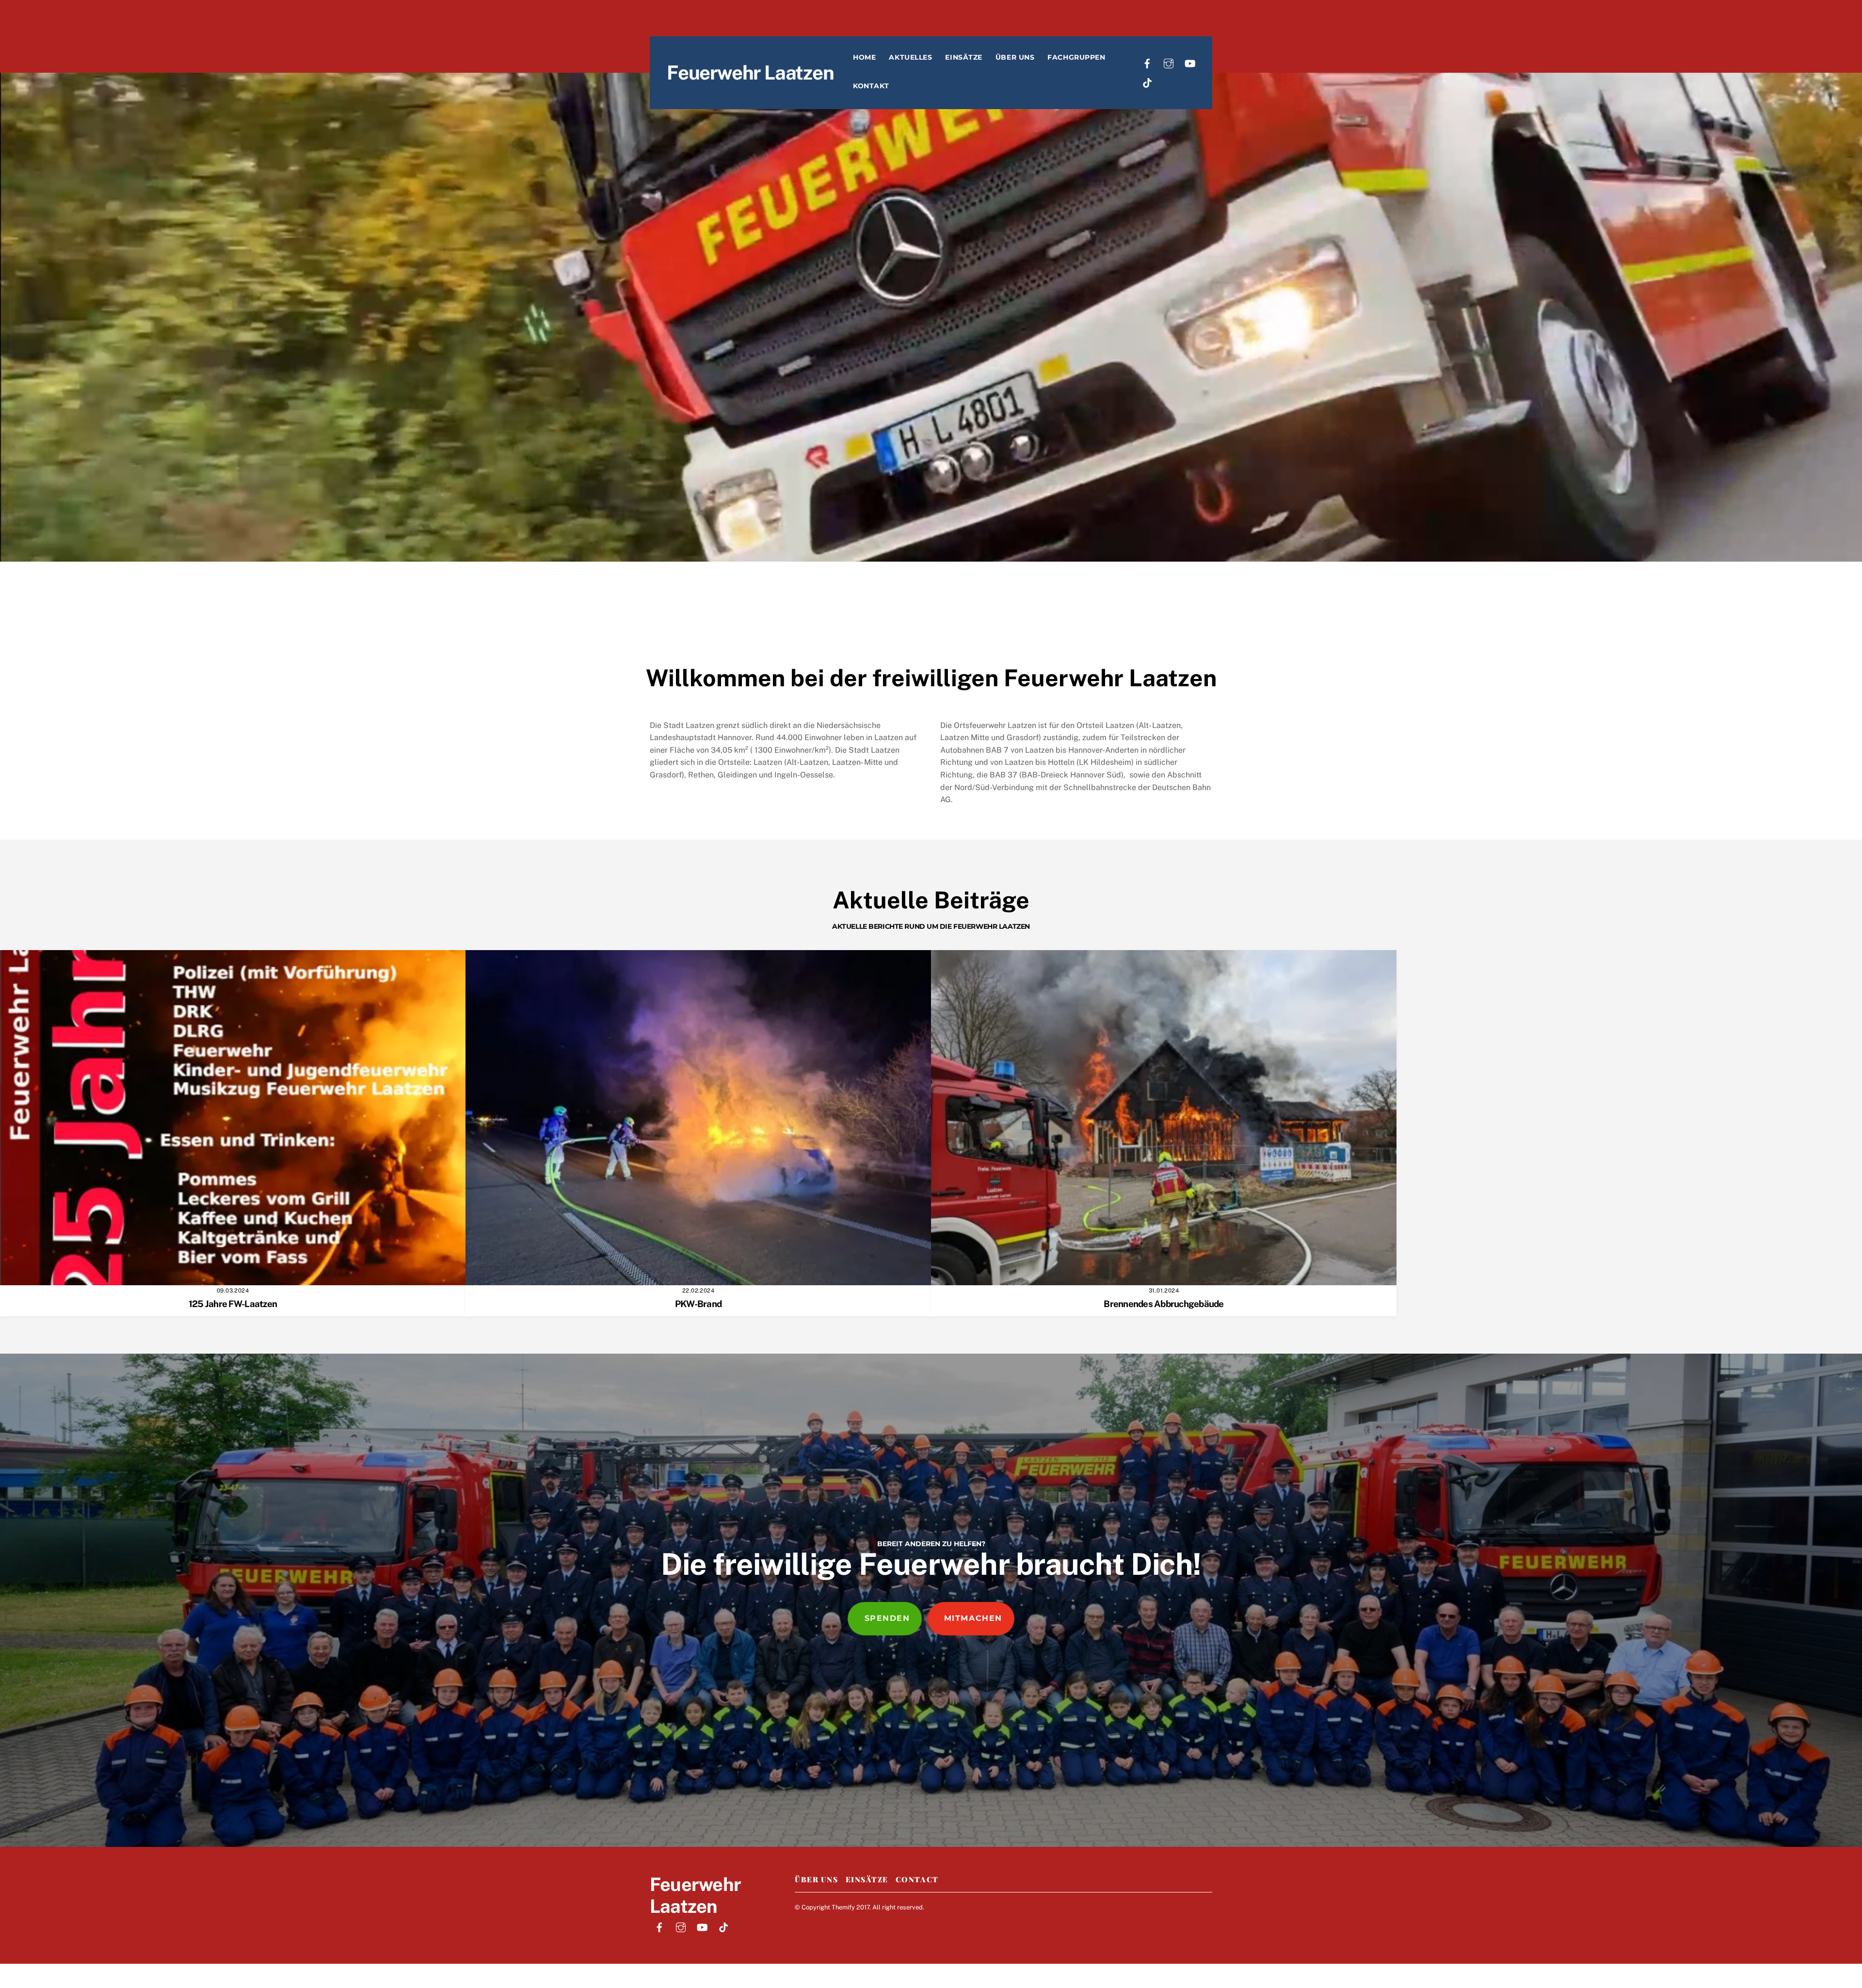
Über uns (1015, 57)
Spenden (887, 1618)
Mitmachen (973, 1618)
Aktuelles (910, 57)
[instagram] (1169, 62)
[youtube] (1190, 62)
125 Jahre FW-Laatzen (233, 1304)
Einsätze (963, 57)
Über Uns (816, 1879)
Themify (843, 1907)
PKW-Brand (698, 1304)
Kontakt (871, 86)
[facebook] (1147, 62)
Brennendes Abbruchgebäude (1164, 1304)
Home (864, 57)
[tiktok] (1147, 82)
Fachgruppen (1076, 57)
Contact (917, 1879)
